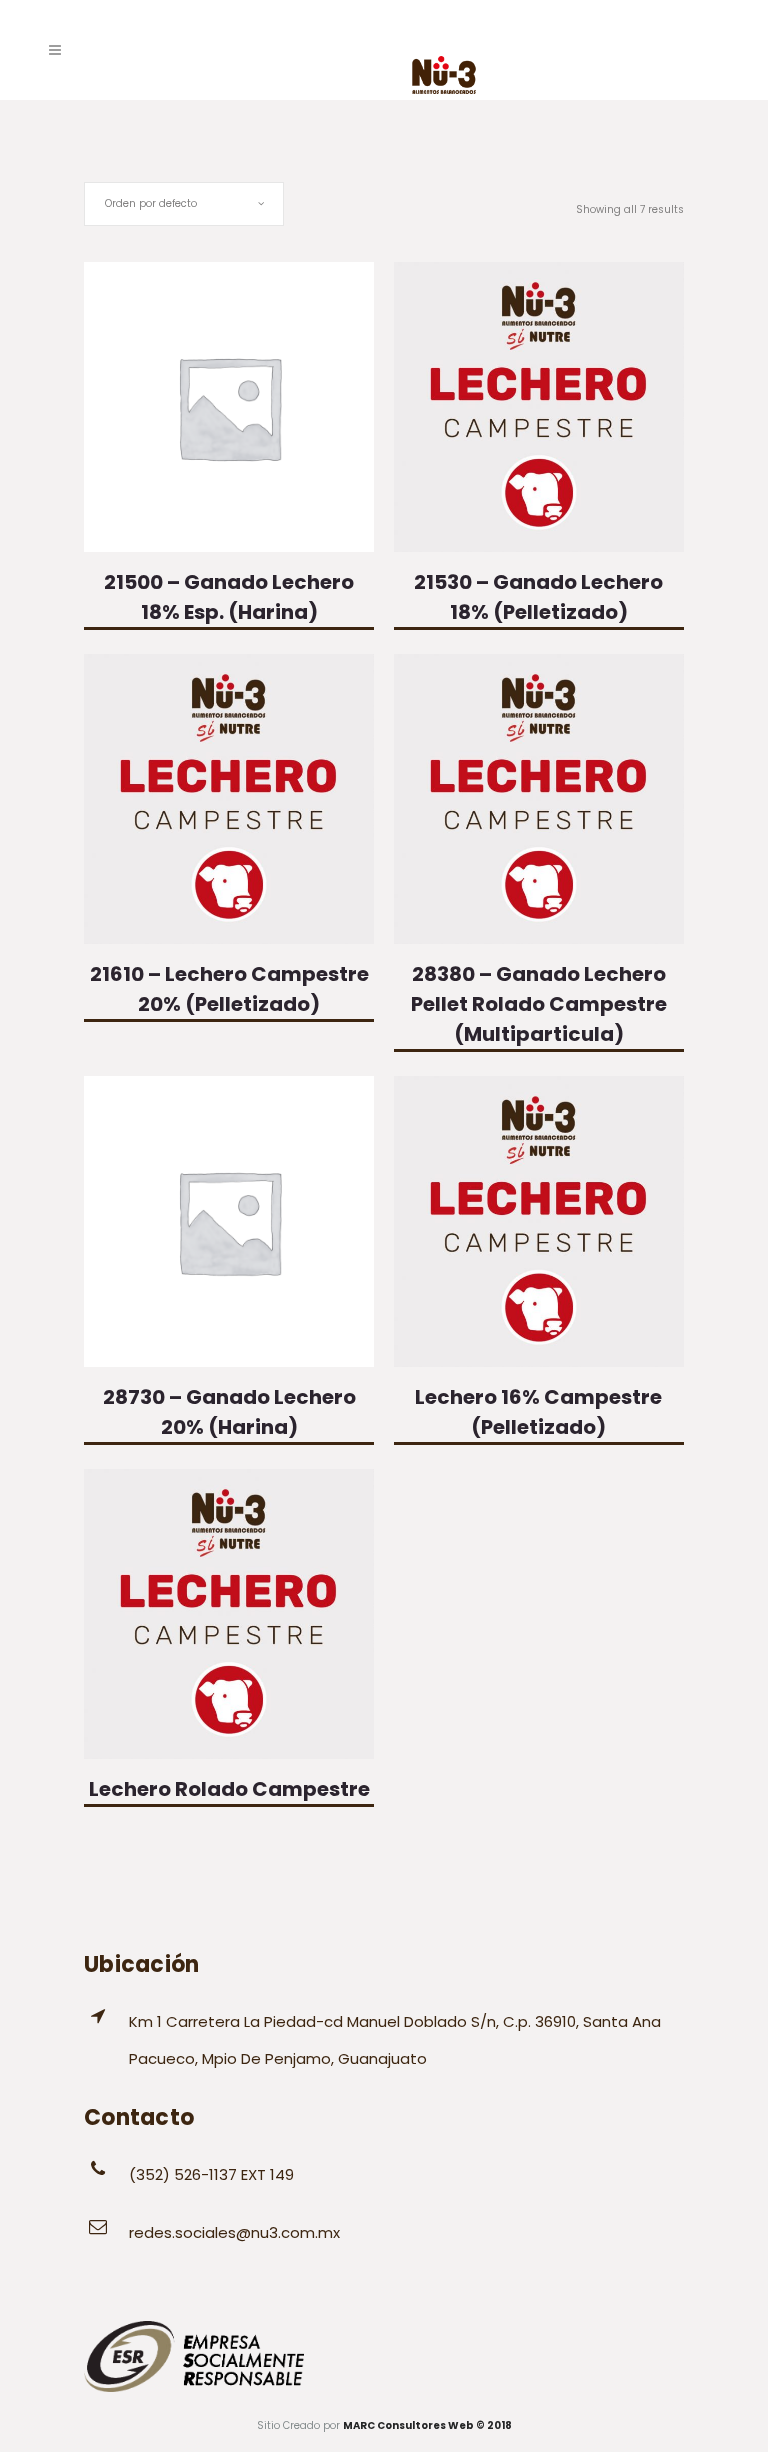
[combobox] (184, 204)
